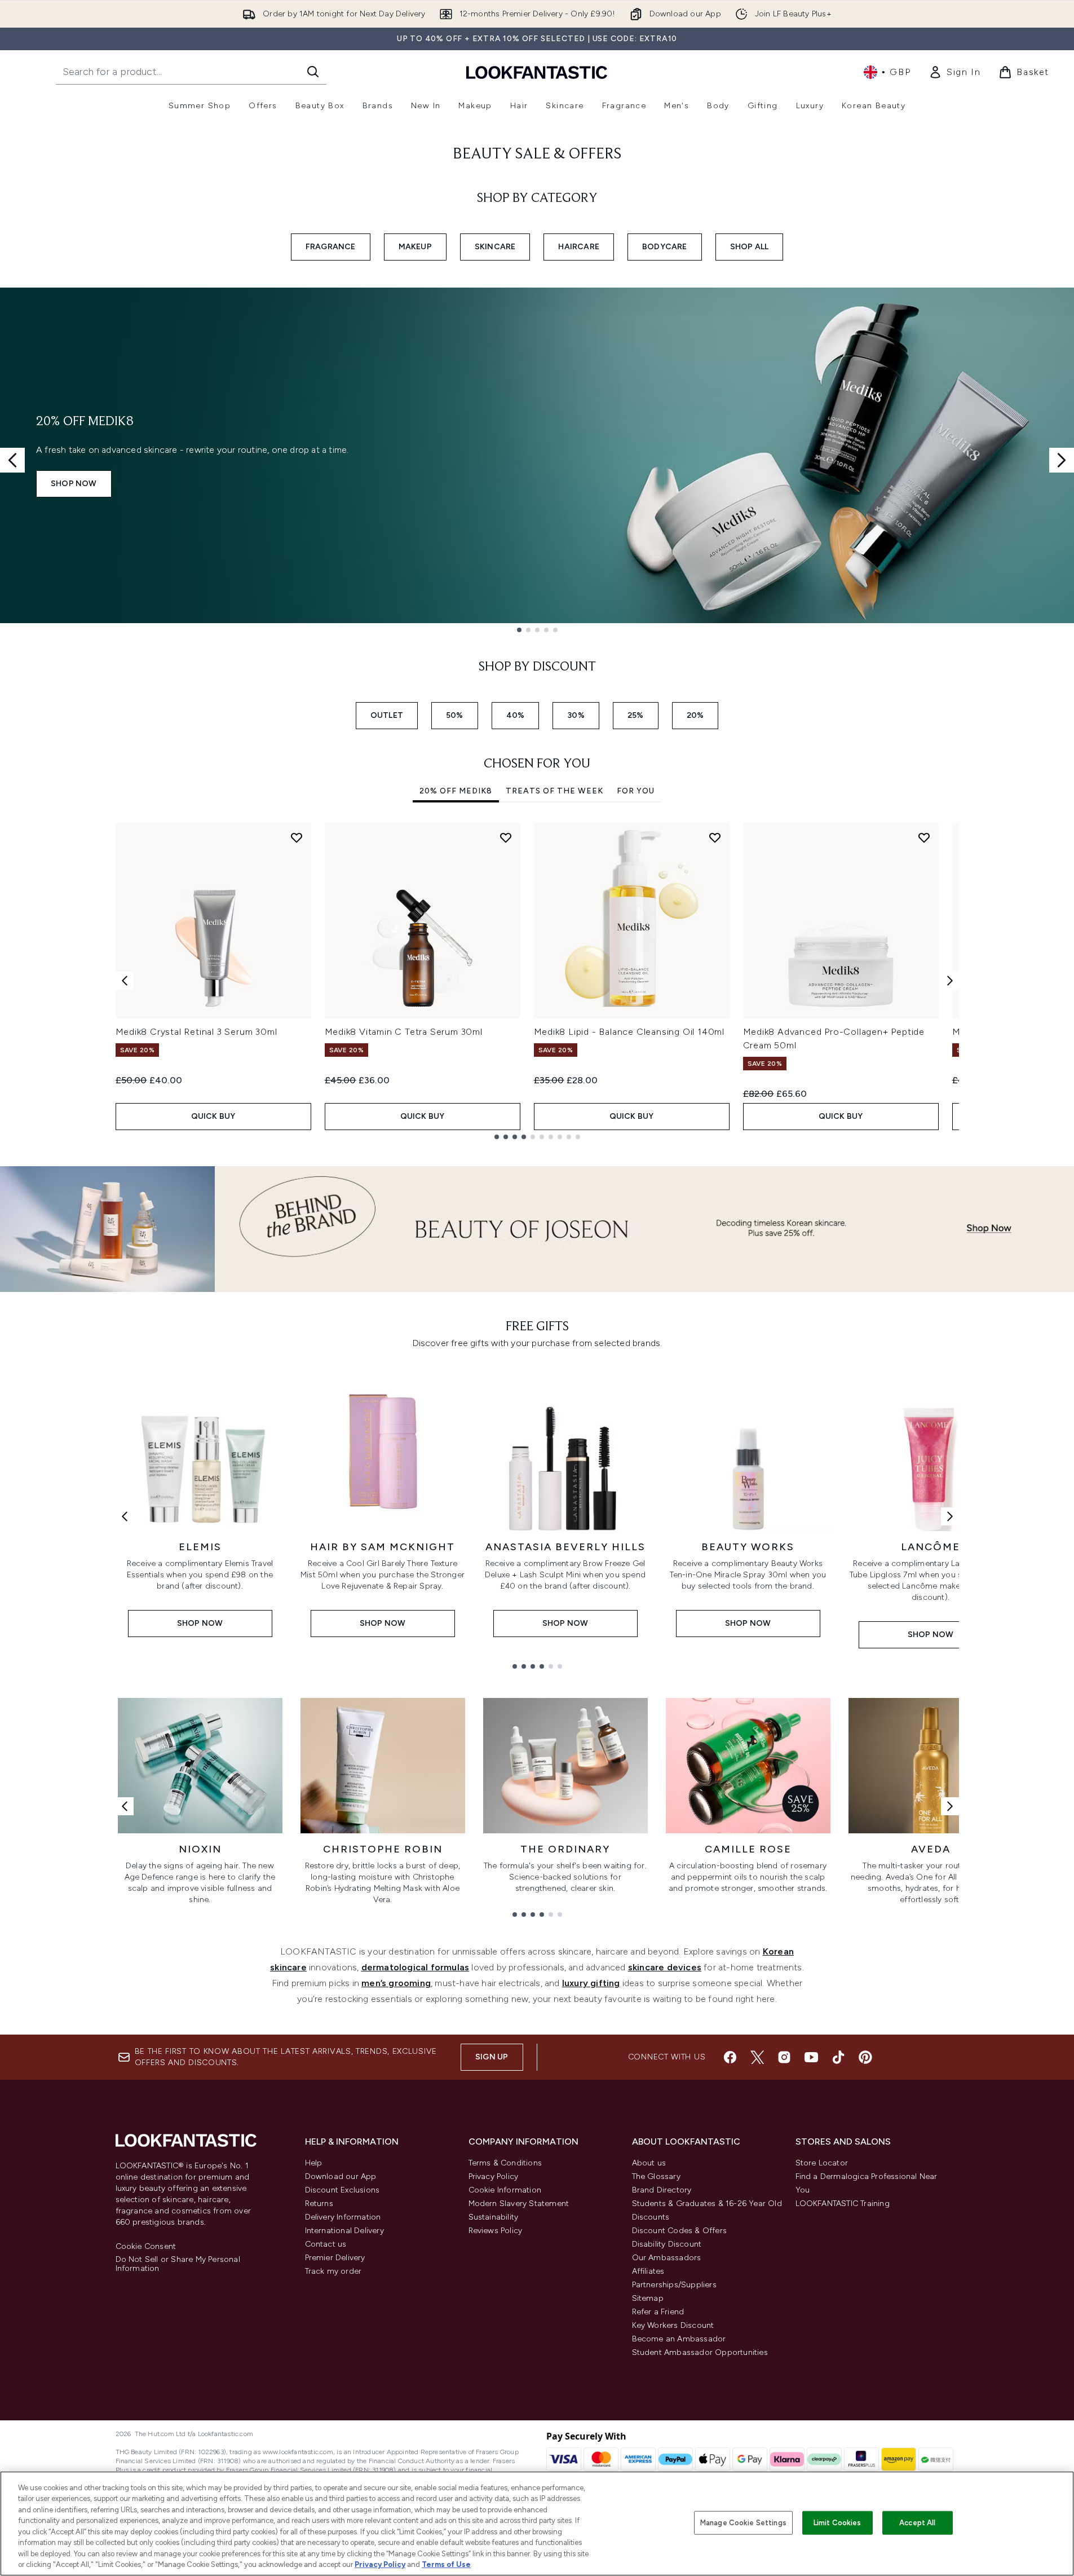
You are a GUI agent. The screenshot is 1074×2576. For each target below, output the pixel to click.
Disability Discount (667, 2244)
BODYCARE (665, 247)
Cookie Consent (146, 2247)
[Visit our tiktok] (838, 2057)
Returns (319, 2204)
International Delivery (344, 2231)
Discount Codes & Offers (680, 2231)
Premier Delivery (335, 2258)
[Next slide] (1062, 460)
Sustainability (494, 2217)
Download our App (341, 2176)
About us (649, 2163)
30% (576, 715)
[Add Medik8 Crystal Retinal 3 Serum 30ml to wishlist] (297, 837)
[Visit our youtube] (811, 2057)
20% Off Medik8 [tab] (456, 791)
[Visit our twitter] (757, 2057)
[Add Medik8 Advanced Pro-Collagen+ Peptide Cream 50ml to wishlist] (924, 837)
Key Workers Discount (673, 2325)
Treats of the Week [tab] (554, 791)
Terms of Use (446, 2564)
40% (516, 715)
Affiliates (648, 2271)
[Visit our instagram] (784, 2057)
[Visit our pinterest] (865, 2057)
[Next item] (950, 981)
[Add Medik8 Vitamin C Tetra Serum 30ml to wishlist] (506, 837)
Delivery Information (343, 2217)
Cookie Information (505, 2190)
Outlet (387, 715)
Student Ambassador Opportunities (700, 2352)
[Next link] (950, 1516)
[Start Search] (313, 72)
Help (314, 2163)
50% (455, 715)
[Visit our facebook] (730, 2057)
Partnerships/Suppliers (674, 2285)
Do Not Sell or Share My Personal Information (178, 2264)
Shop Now (74, 484)
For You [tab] (636, 791)
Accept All (917, 2523)
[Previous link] (125, 1516)
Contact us (326, 2244)
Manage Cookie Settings (743, 2523)
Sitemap (648, 2298)
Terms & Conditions (505, 2163)
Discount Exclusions (342, 2190)
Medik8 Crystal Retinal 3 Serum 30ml (196, 1032)
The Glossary (656, 2176)
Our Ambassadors (667, 2258)
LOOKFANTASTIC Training (843, 2204)
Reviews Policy (496, 2231)
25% (636, 715)
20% (695, 715)
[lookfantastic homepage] (537, 72)
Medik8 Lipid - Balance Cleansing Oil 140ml (629, 1032)
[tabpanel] (537, 981)
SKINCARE (495, 247)
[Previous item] (125, 981)
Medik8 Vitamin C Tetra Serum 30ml (404, 1032)
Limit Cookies (837, 2523)
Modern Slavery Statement (519, 2204)
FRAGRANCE (331, 247)
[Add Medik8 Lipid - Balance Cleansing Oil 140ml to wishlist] (715, 837)
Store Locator (822, 2163)
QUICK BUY (213, 1116)
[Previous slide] (12, 460)
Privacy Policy (494, 2176)
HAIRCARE (579, 247)
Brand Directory (662, 2190)
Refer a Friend (658, 2312)
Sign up (492, 2057)
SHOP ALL (750, 247)
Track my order (333, 2271)
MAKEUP (415, 247)
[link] (954, 72)
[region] (537, 2524)
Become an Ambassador (679, 2339)
